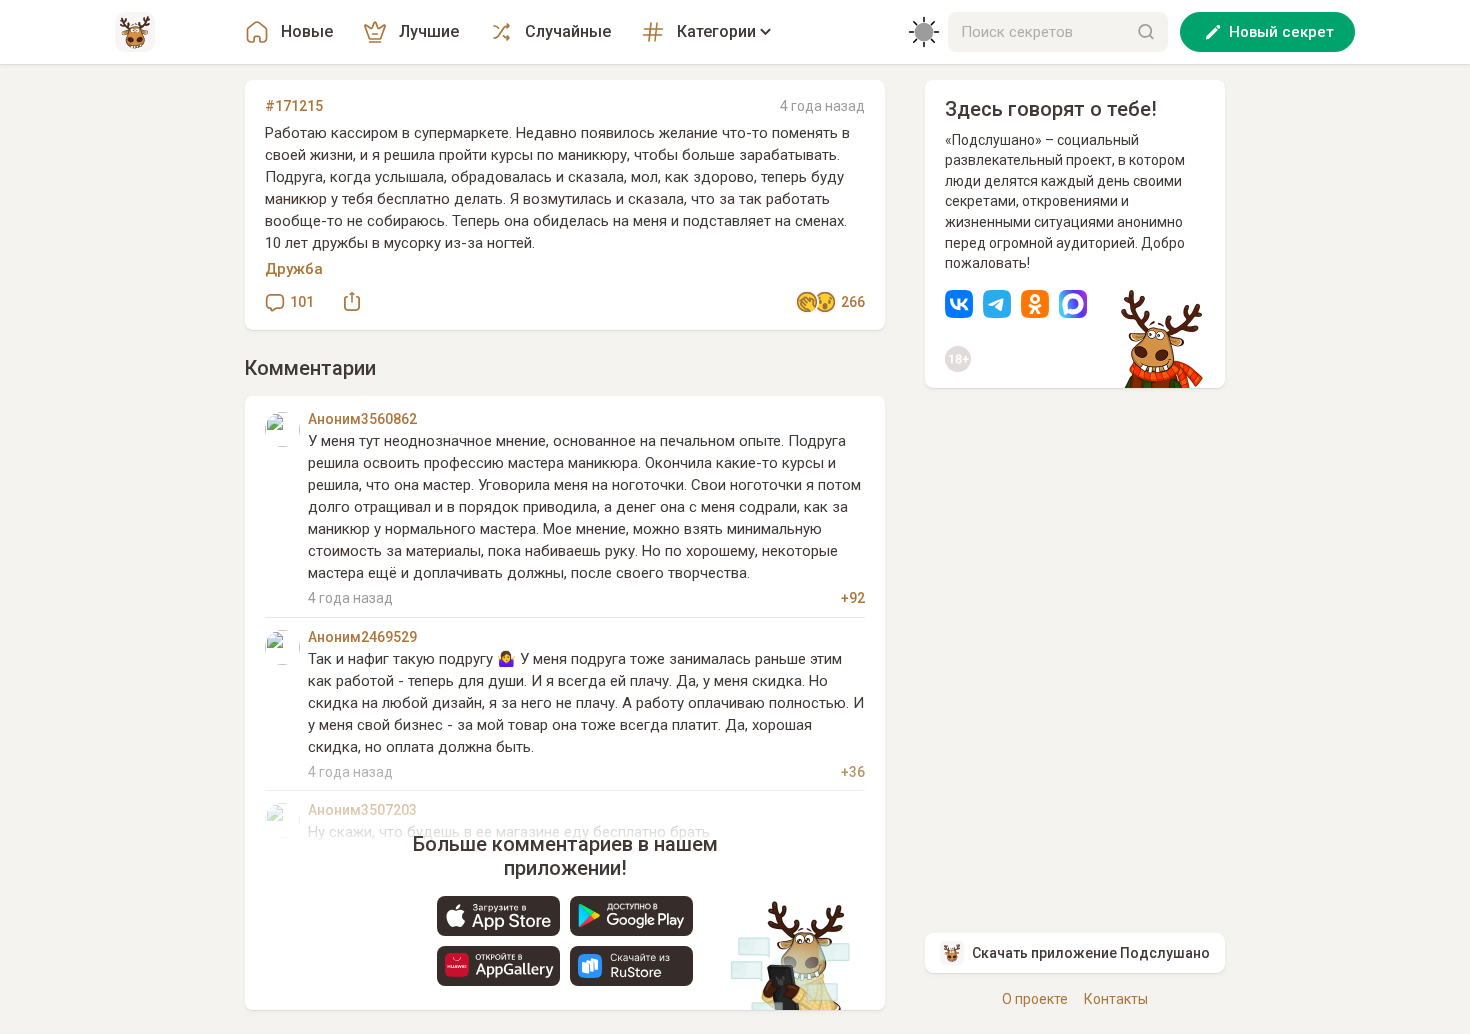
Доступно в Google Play (631, 916)
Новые (307, 31)
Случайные (568, 31)
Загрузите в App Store (498, 916)
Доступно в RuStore (631, 966)
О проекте (1035, 999)
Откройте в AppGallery (498, 966)
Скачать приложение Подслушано (1091, 953)
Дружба (294, 269)
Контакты (1116, 999)
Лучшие (429, 31)
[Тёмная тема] (924, 32)
